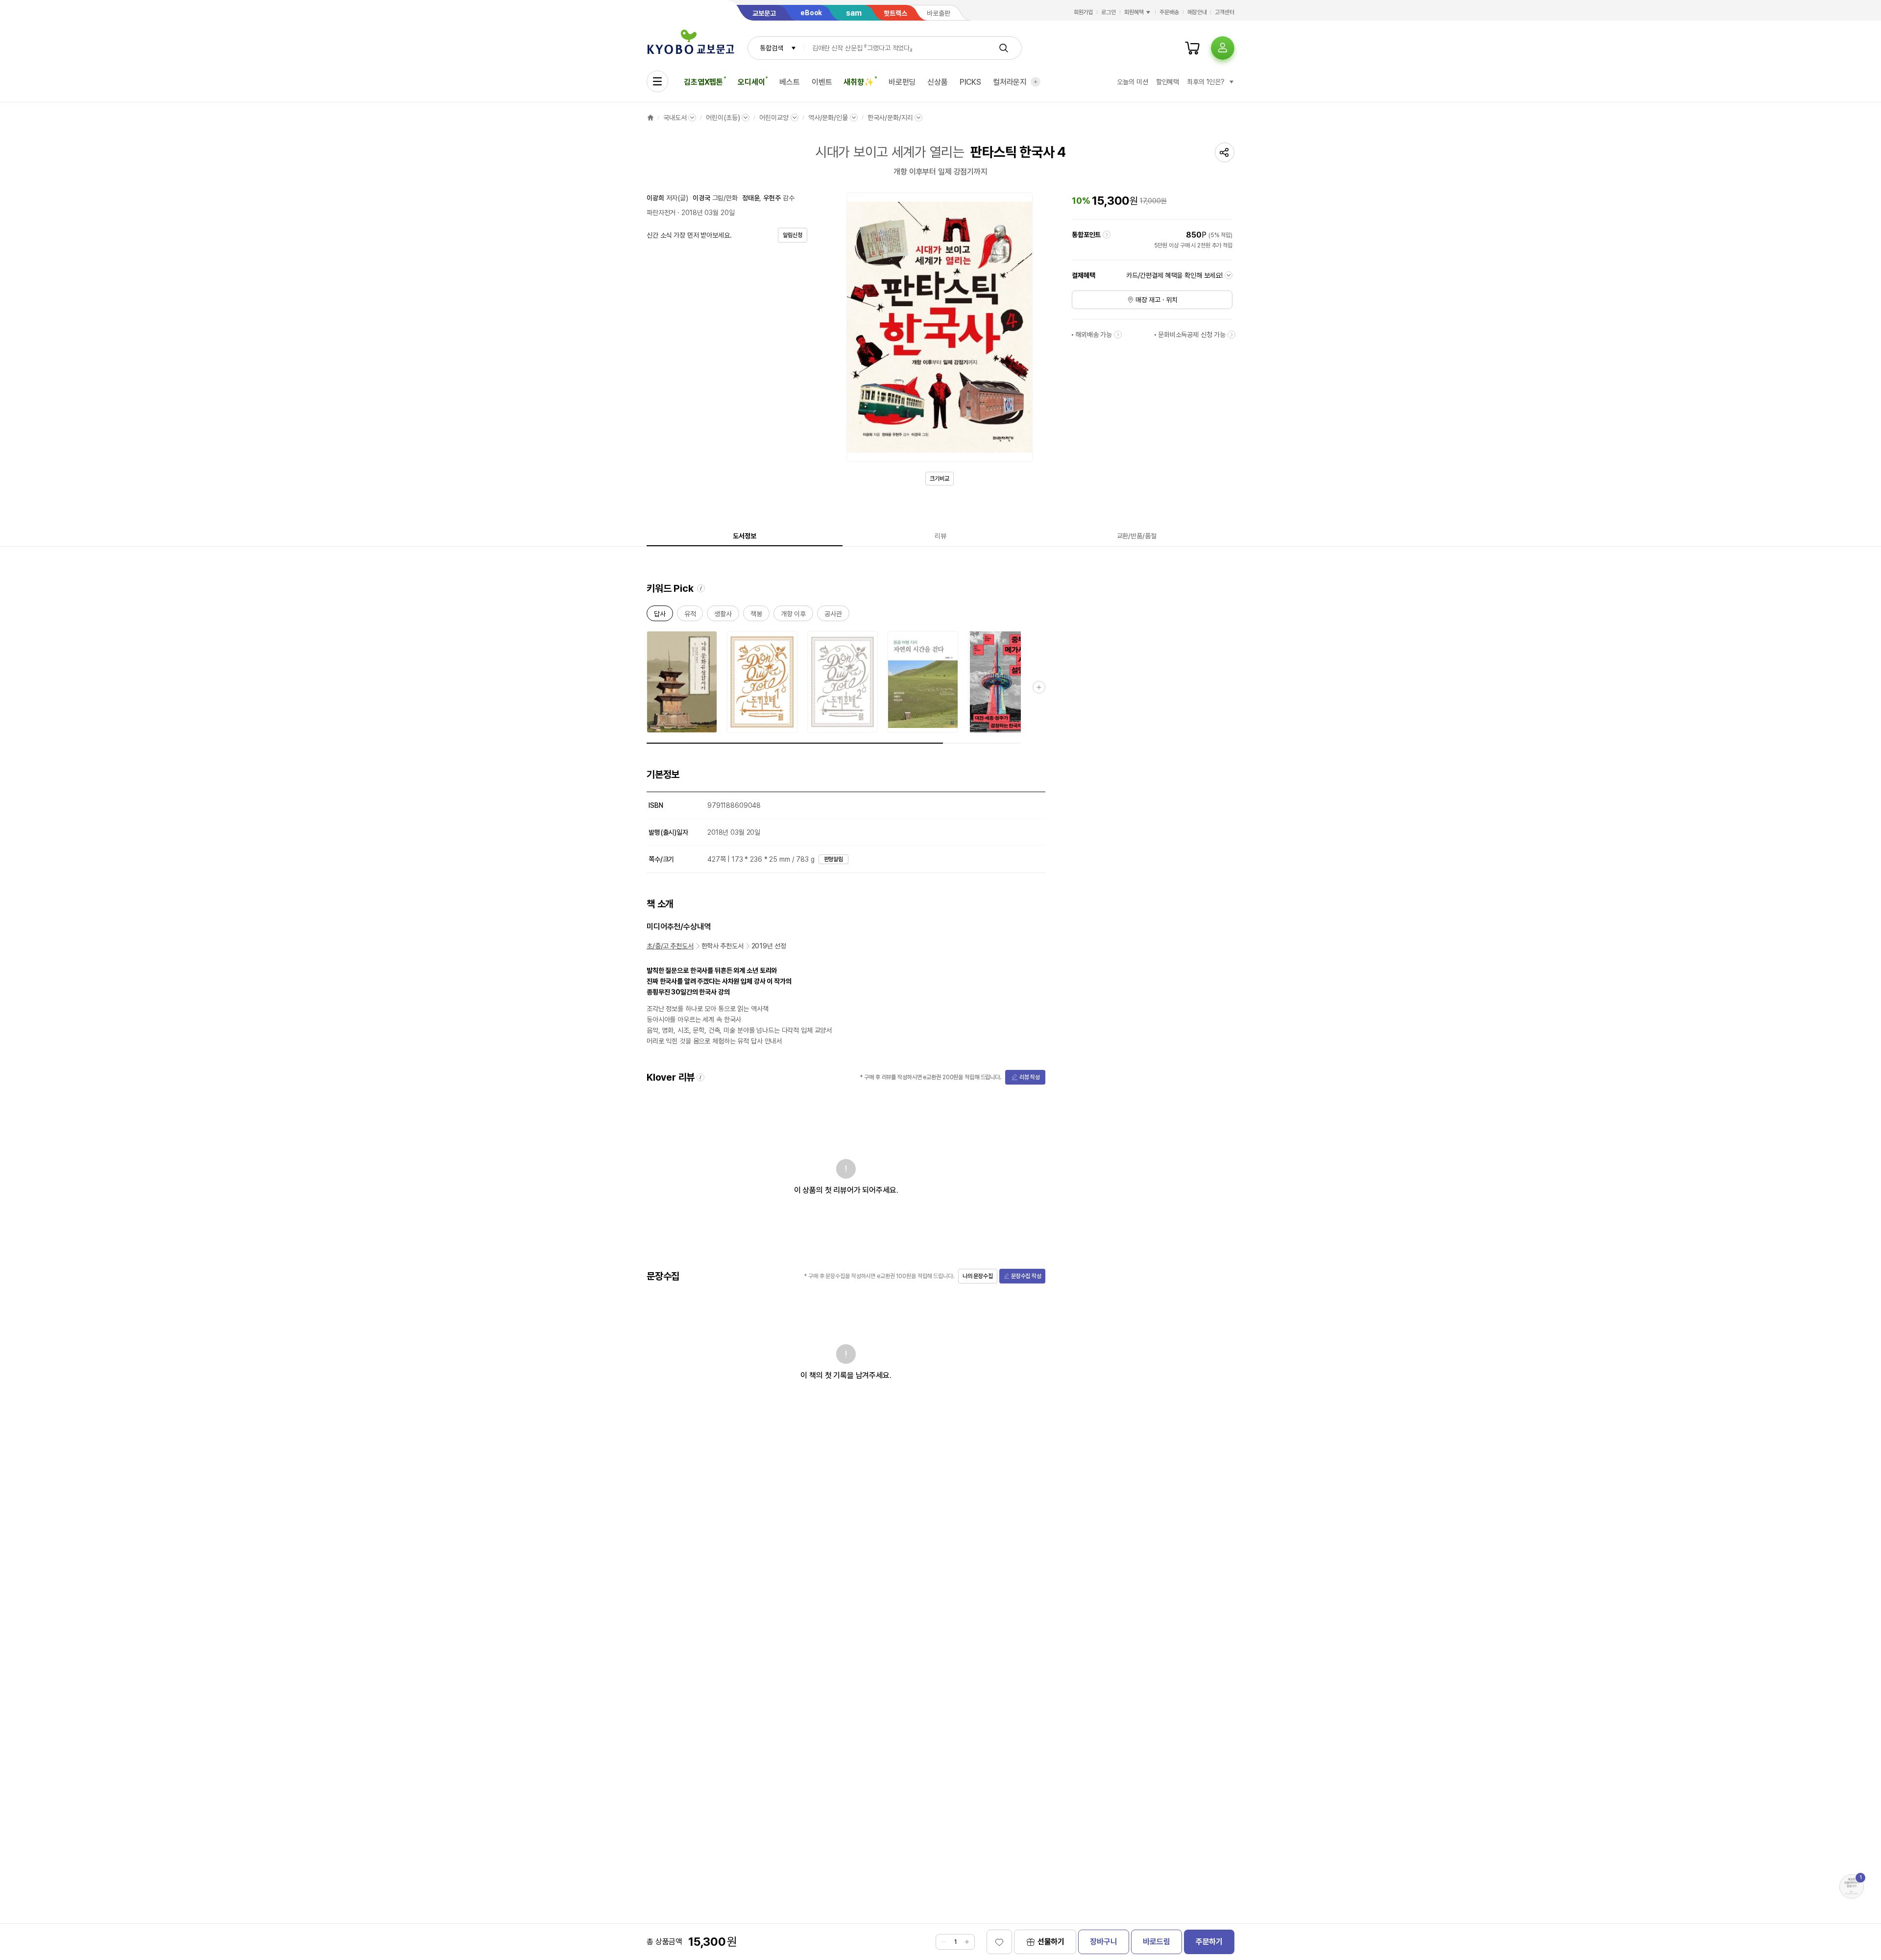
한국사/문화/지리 (890, 118)
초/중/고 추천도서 (670, 946)
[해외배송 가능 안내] (1118, 335)
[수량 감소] (943, 1942)
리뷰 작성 (1030, 1077)
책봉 (756, 616)
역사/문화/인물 (828, 118)
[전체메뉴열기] (657, 81)
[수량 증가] (967, 1942)
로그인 (1109, 12)
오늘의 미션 (1132, 82)
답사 (660, 616)
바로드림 (1156, 1942)
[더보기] (1036, 82)
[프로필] (1223, 48)
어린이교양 (774, 118)
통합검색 (771, 48)
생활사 (723, 616)
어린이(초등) (723, 118)
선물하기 (1051, 1942)
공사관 (833, 616)
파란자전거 (661, 213)
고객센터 (1225, 12)
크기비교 (940, 479)
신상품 (938, 82)
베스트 (790, 82)
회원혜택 (1134, 12)
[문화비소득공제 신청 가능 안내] (1231, 335)
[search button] (1004, 48)
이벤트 (822, 82)
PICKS (970, 82)
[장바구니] (1192, 48)
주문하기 (1209, 1942)
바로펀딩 (902, 82)
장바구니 (1103, 1942)
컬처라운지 (1010, 82)
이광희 (655, 198)
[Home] (651, 118)
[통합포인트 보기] (1107, 235)
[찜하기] (999, 1942)
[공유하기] (1225, 152)
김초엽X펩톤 (703, 82)
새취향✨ (858, 82)
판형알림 (834, 859)
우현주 (772, 198)
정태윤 (751, 198)
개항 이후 (793, 616)
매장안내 (1197, 12)
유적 (690, 616)
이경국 (701, 198)
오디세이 (751, 82)
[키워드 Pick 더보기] (1039, 687)
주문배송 (1169, 12)
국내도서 (675, 118)
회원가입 (1084, 12)
